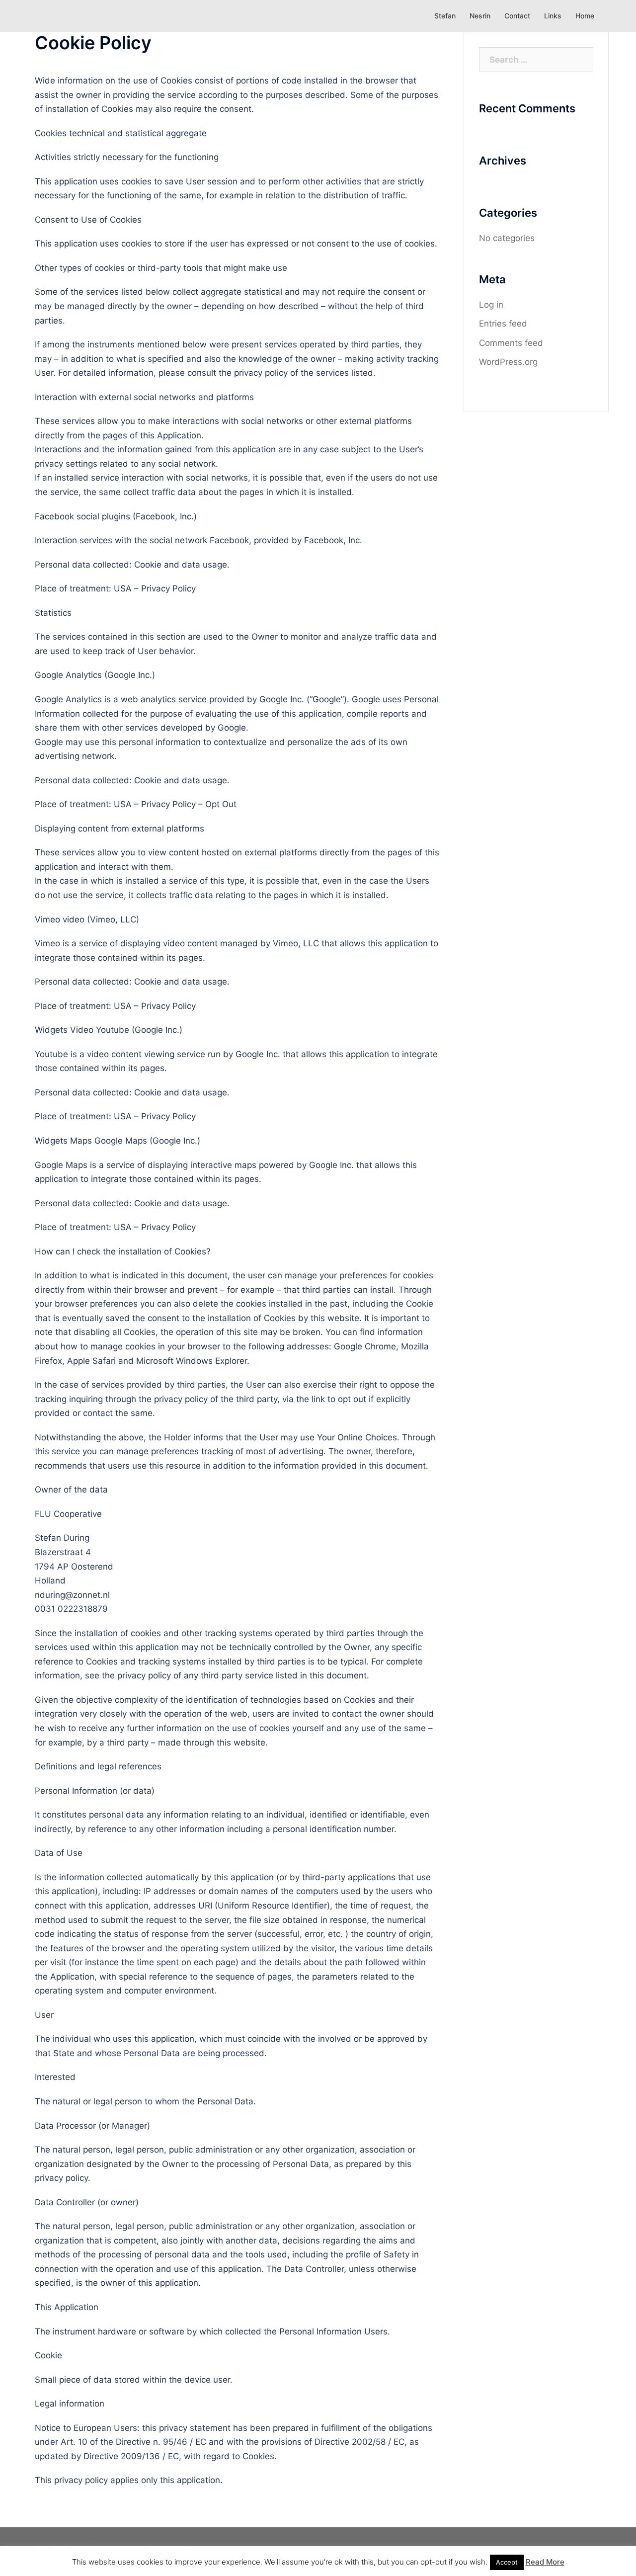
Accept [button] (507, 2562)
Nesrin (480, 16)
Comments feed (511, 343)
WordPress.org (508, 362)
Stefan (445, 16)
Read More (545, 2562)
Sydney (171, 2544)
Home (585, 16)
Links (553, 16)
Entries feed (503, 324)
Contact (517, 16)
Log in (491, 305)
